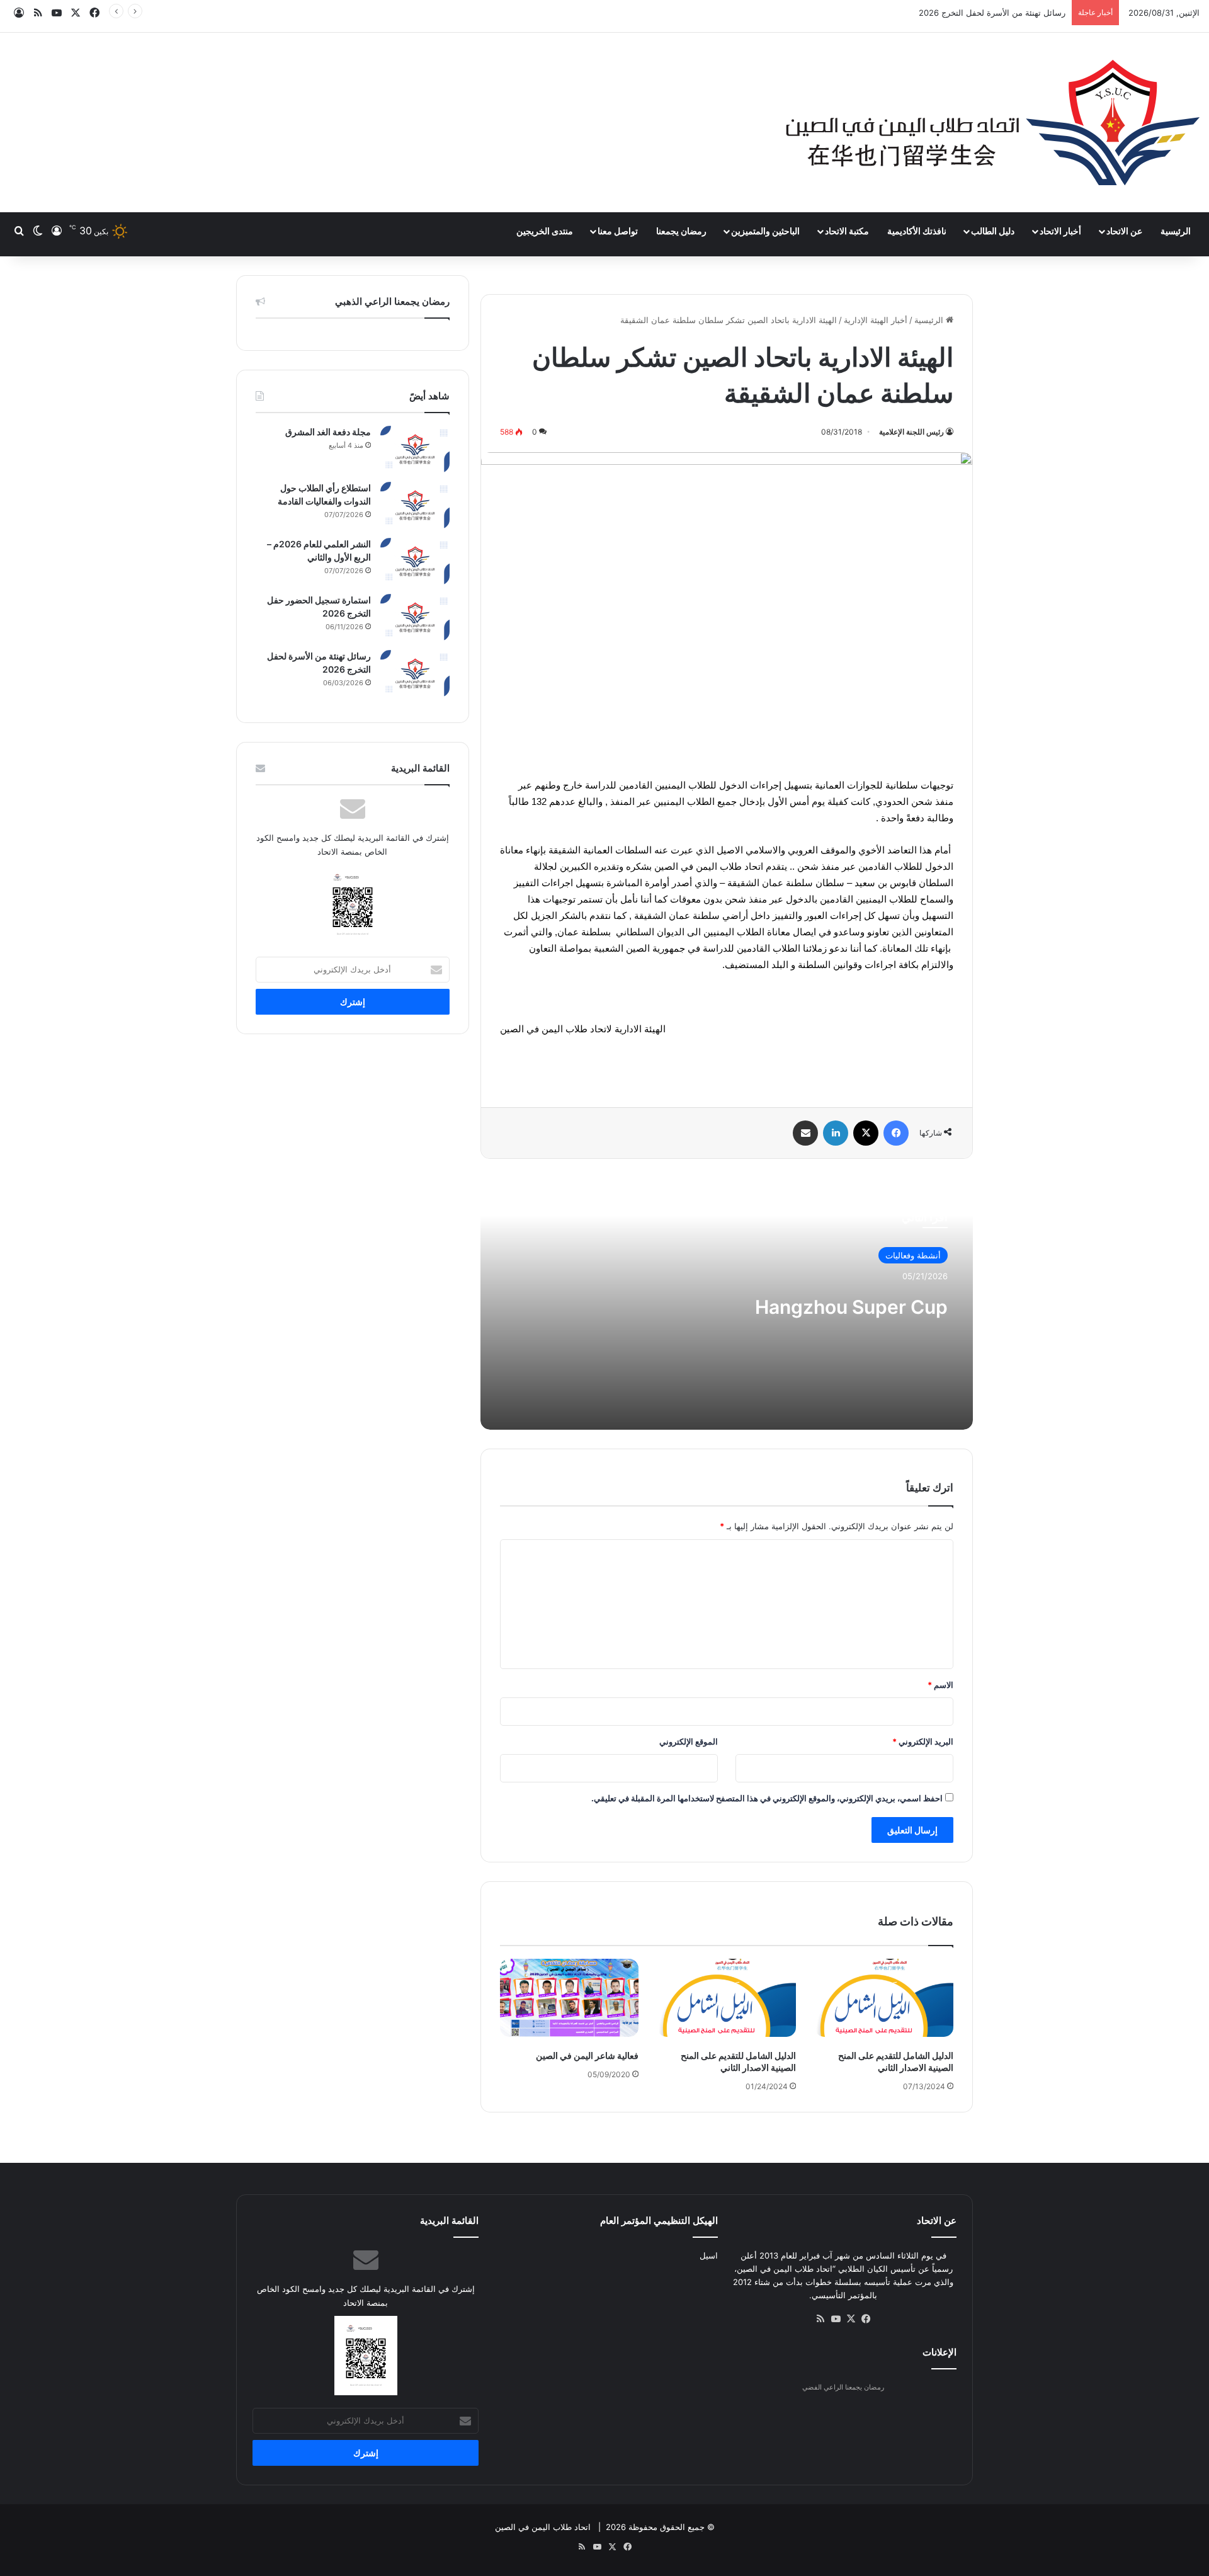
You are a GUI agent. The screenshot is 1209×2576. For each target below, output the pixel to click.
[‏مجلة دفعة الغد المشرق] (415, 449)
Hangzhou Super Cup (851, 1307)
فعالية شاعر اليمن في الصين (587, 2055)
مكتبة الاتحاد (847, 231)
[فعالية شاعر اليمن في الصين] (569, 1998)
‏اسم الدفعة (1046, 13)
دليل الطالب (993, 231)
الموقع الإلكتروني (689, 1741)
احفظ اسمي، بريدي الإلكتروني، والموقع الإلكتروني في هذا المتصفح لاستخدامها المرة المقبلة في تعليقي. (767, 1798)
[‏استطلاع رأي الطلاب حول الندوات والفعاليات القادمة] (415, 505)
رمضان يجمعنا (681, 231)
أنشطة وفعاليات (913, 1255)
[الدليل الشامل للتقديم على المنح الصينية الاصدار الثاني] (884, 1998)
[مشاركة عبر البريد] (805, 1133)
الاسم (940, 1685)
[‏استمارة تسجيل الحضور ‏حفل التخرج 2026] (415, 618)
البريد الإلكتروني (923, 1741)
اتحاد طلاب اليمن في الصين (543, 2527)
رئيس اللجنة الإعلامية (911, 432)
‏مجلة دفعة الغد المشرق (328, 432)
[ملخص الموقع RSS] (820, 2319)
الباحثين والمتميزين (765, 231)
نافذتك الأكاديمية (917, 231)
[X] (866, 1133)
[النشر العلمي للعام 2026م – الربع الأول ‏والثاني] (415, 561)
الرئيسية (1176, 231)
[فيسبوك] (896, 1133)
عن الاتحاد (1124, 231)
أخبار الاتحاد (1060, 231)
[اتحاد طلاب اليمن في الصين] (992, 123)
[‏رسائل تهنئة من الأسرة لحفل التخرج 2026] (415, 674)
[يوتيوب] (836, 2319)
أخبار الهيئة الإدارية (876, 320)
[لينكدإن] (836, 1133)
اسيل (709, 2255)
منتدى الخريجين (545, 231)
